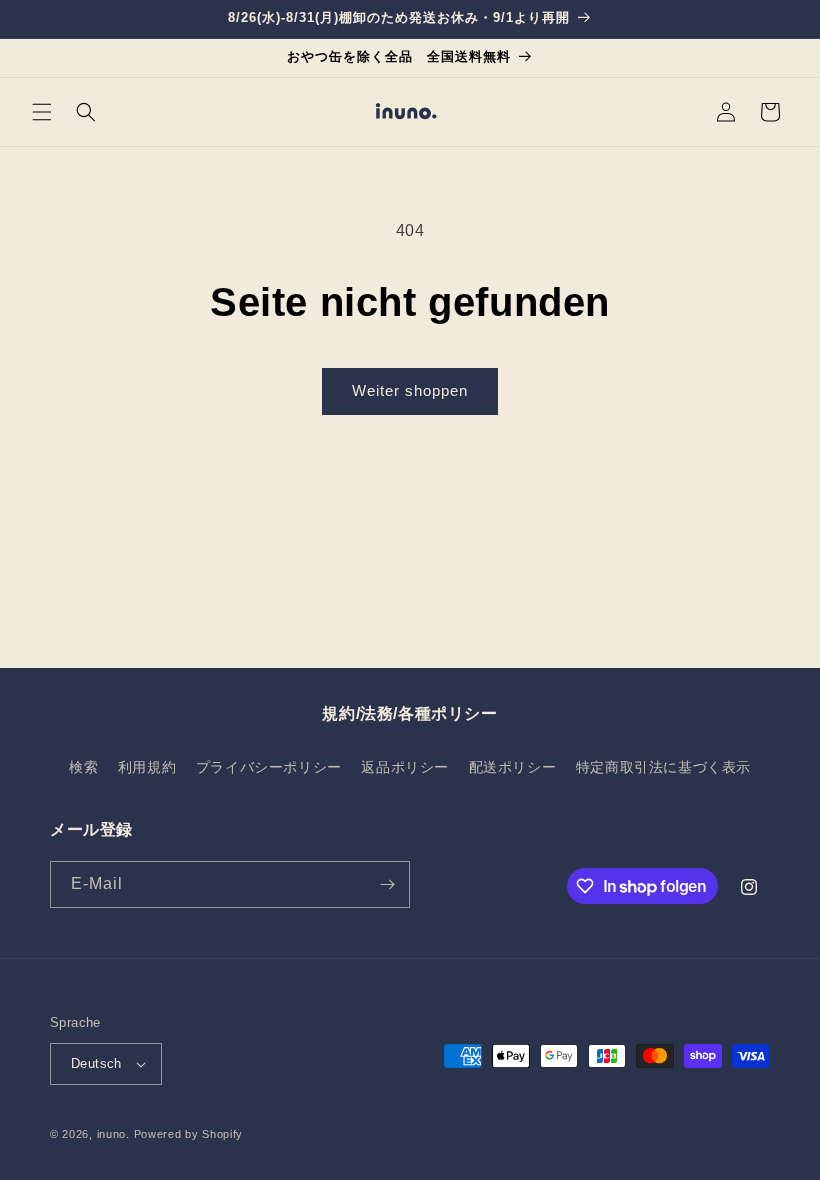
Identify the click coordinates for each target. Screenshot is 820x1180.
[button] (42, 112)
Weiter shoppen (410, 390)
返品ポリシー (405, 767)
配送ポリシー (513, 767)
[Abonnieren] (387, 884)
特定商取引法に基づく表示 (663, 767)
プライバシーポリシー (269, 767)
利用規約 (147, 767)
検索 (83, 767)
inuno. (113, 1134)
